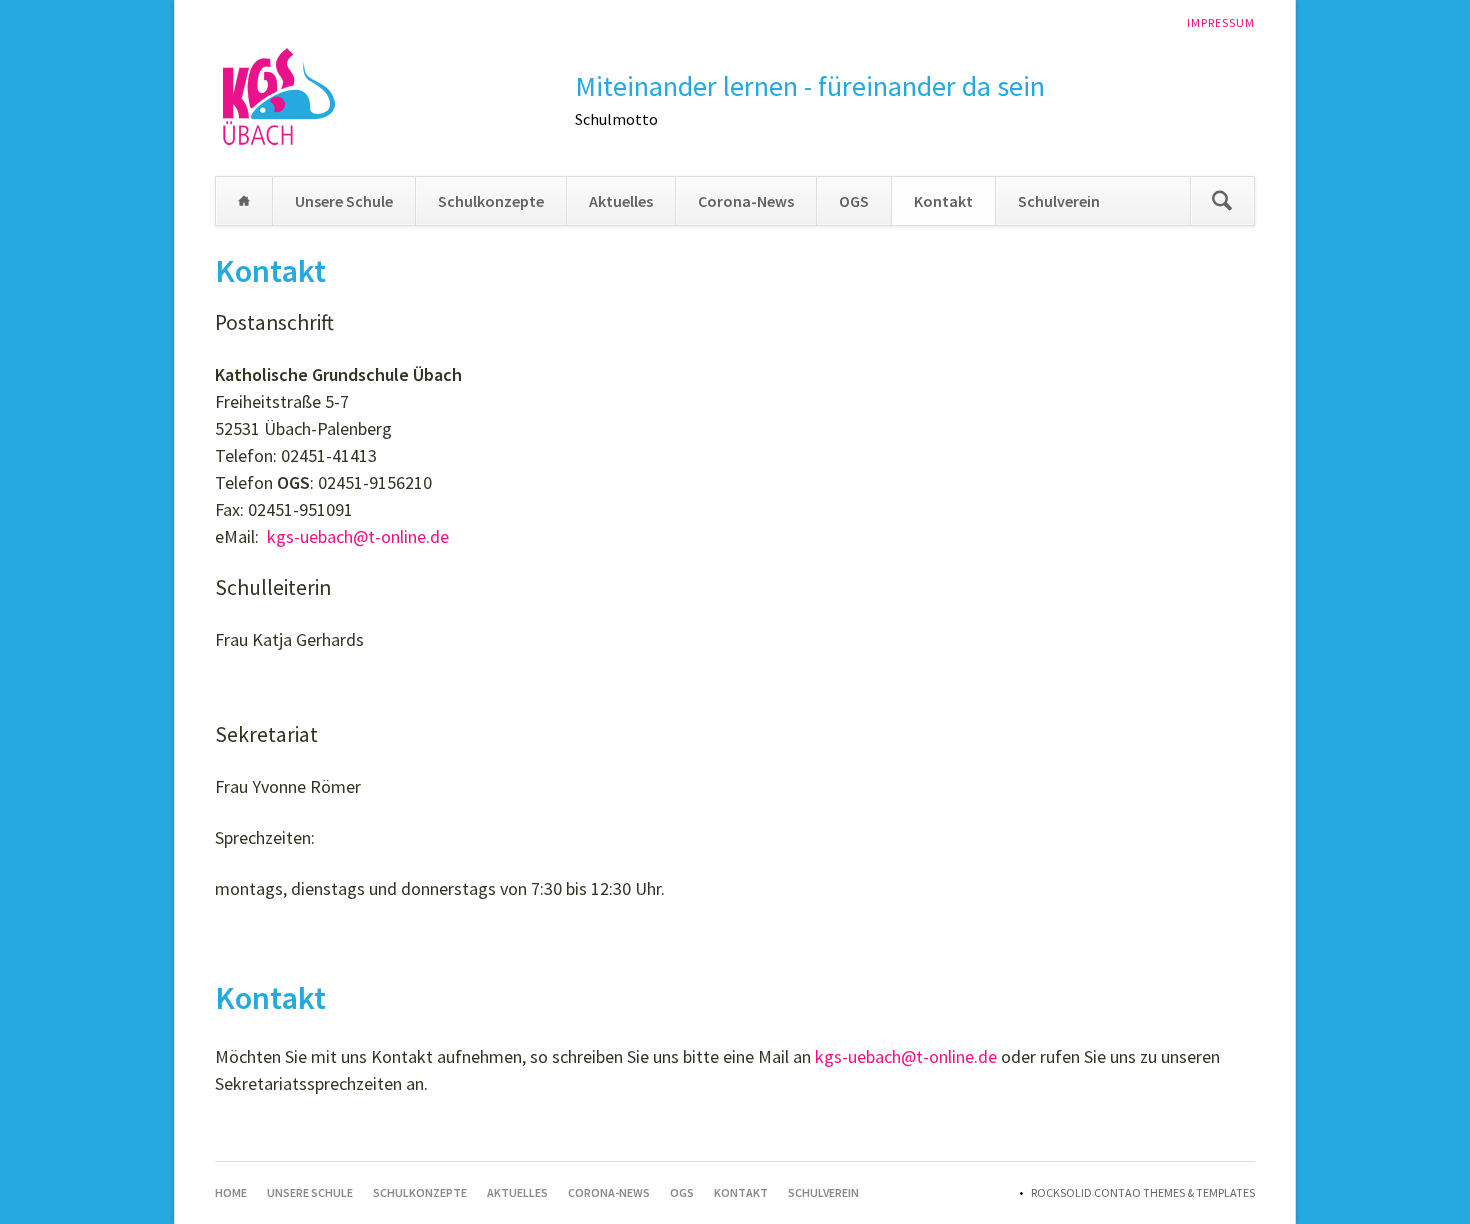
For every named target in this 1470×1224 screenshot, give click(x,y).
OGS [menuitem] (854, 201)
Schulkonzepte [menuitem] (491, 201)
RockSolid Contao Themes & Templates (1143, 1192)
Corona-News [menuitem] (746, 201)
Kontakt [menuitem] (943, 201)
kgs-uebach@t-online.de (358, 536)
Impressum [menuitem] (1221, 22)
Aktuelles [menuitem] (621, 201)
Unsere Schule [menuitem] (344, 201)
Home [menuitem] (244, 201)
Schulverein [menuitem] (1059, 201)
